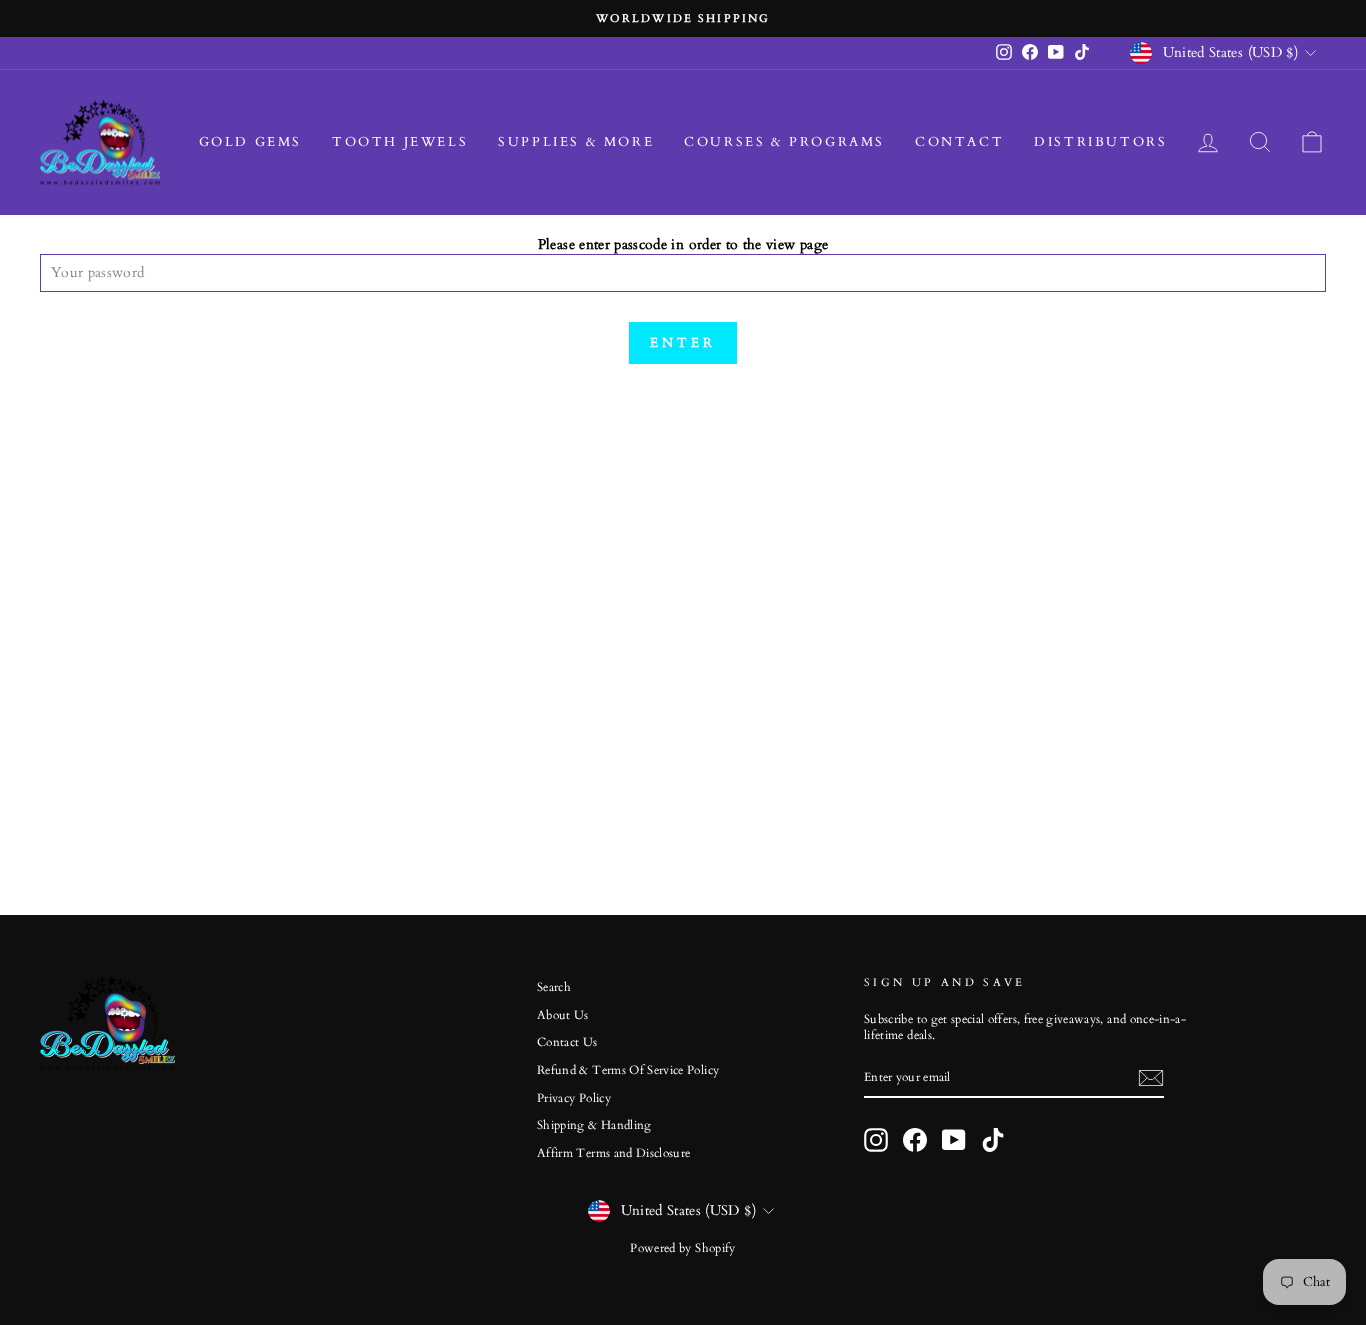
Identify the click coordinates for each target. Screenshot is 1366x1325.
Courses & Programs (784, 142)
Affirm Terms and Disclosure (613, 1153)
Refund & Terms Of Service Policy (628, 1070)
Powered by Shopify (682, 1248)
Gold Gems (250, 142)
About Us (563, 1015)
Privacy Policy (574, 1098)
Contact (959, 142)
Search (554, 987)
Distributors (1100, 142)
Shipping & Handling (594, 1125)
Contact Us (567, 1042)
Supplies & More (576, 142)
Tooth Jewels (400, 142)
